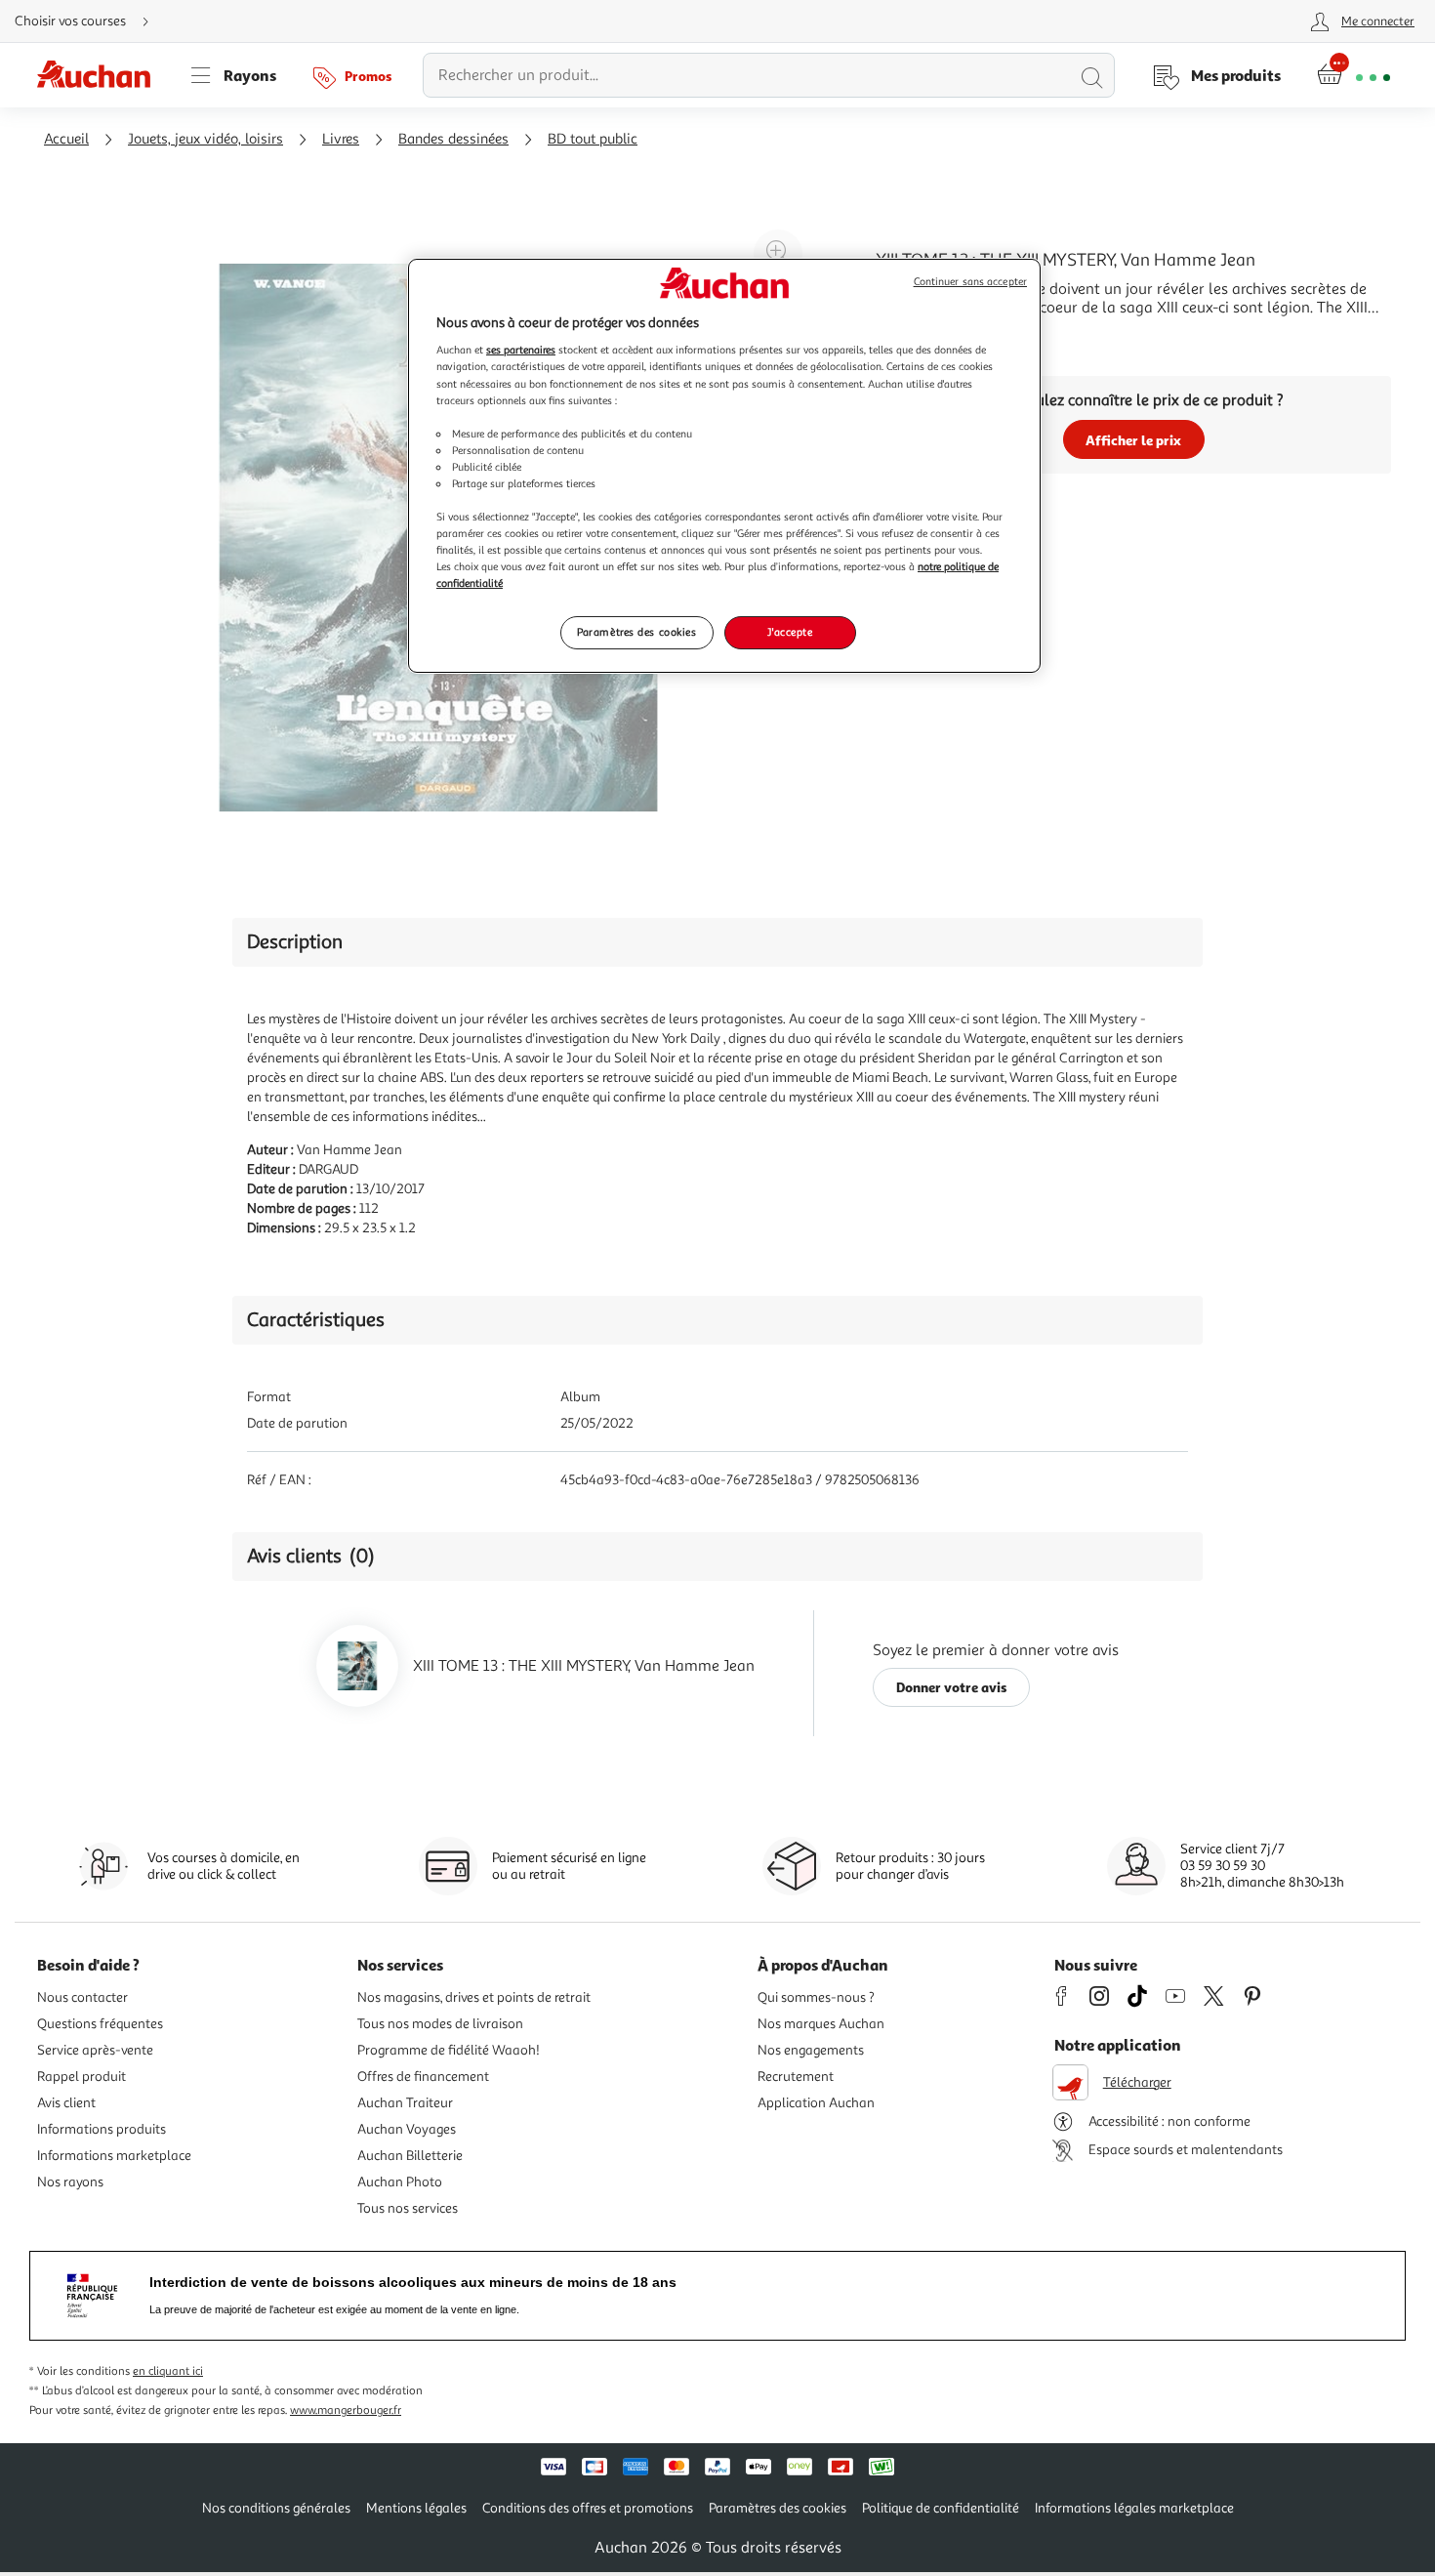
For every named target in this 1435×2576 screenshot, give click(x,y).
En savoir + (913, 337)
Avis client (66, 2103)
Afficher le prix (1133, 440)
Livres (341, 139)
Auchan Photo (400, 2182)
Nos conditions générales (276, 2508)
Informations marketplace (114, 2156)
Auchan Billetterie (410, 2156)
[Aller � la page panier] (1353, 75)
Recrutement (796, 2077)
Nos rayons (70, 2182)
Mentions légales (416, 2508)
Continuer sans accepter (970, 282)
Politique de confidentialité (941, 2508)
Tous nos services (408, 2208)
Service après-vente (95, 2050)
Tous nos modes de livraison (440, 2024)
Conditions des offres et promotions (588, 2508)
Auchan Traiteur (405, 2103)
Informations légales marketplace (1134, 2508)
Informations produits (102, 2129)
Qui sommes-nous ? (816, 1997)
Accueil (66, 139)
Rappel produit (82, 2077)
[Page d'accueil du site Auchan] (101, 75)
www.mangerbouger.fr (346, 2410)
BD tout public (593, 139)
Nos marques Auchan (821, 2024)
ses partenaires (521, 350)
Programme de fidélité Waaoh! (449, 2050)
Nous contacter (82, 1997)
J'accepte (790, 632)
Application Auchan (816, 2103)
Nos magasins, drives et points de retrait (474, 1997)
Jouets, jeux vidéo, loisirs (205, 139)
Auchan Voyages (407, 2129)
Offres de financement (423, 2077)
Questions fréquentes (100, 2024)
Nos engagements (811, 2050)
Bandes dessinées (453, 139)
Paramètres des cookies (637, 632)
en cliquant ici (168, 2371)
